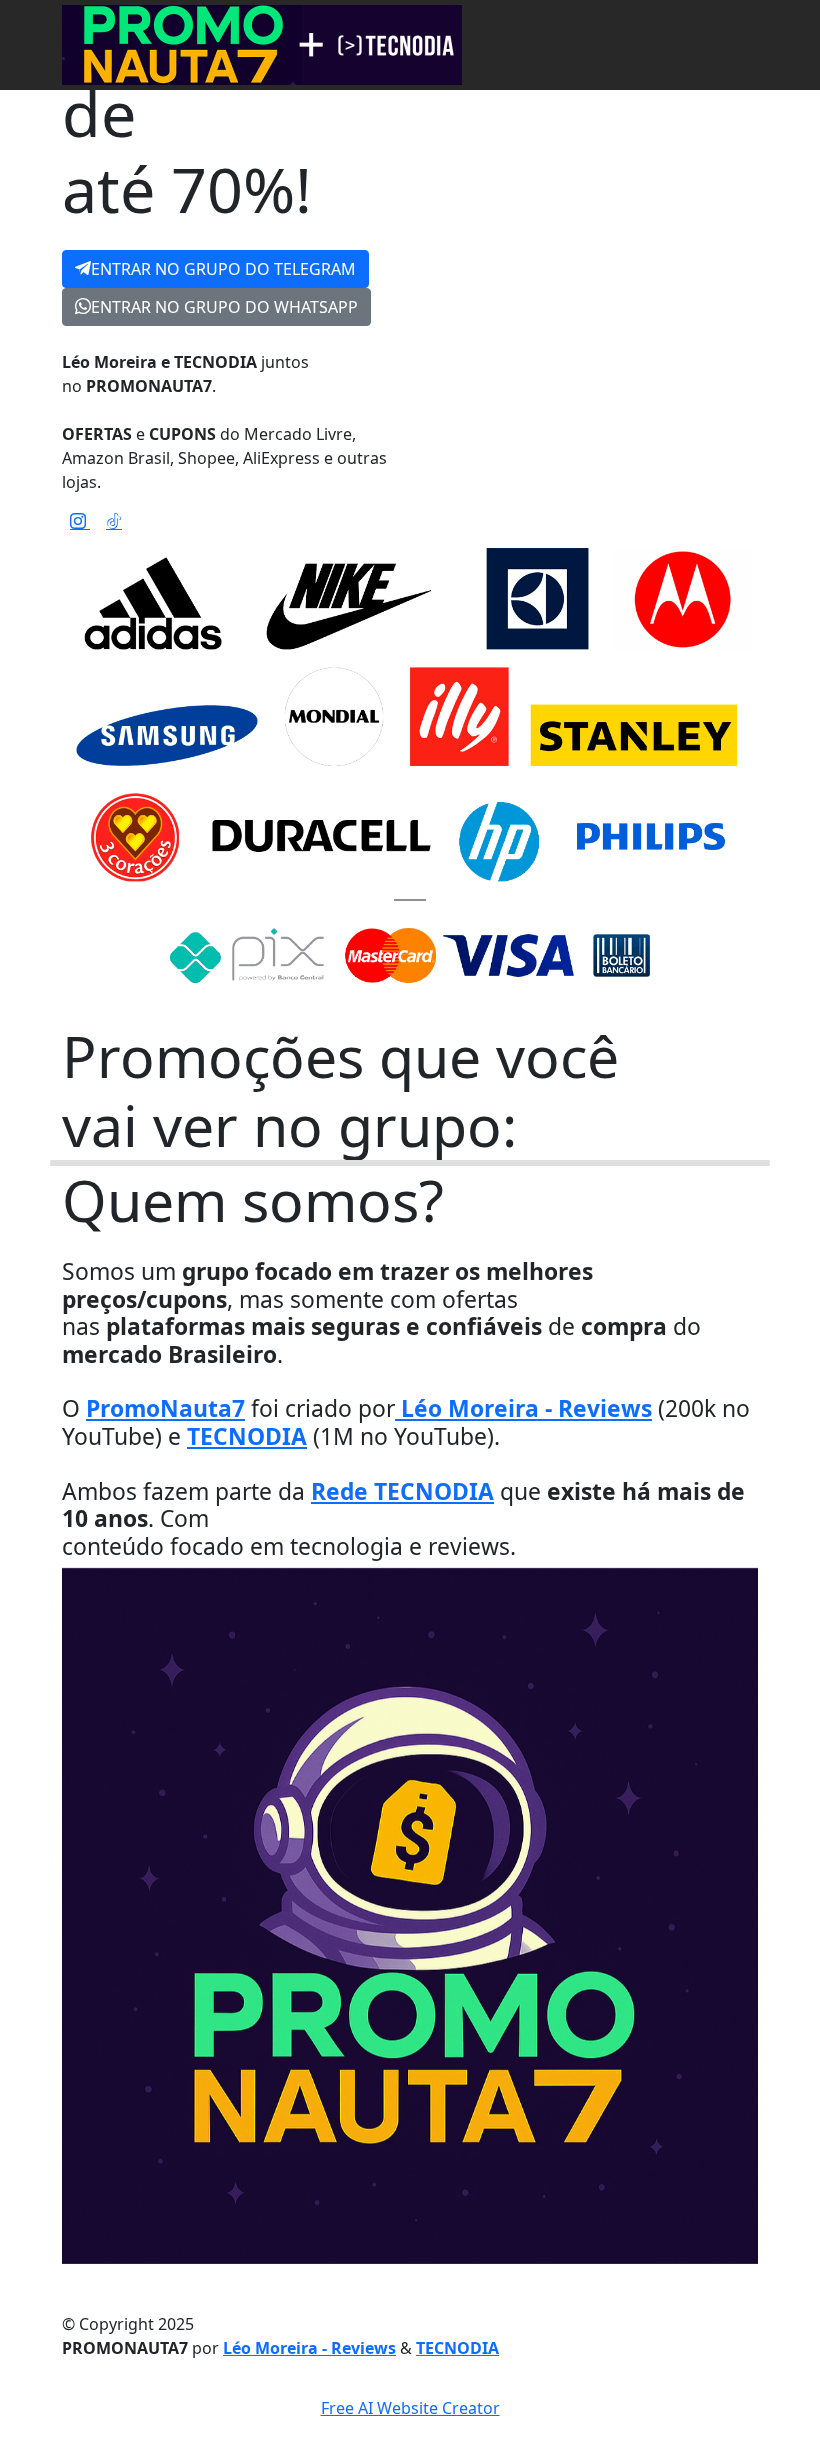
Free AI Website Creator (410, 2408)
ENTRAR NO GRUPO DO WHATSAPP (224, 307)
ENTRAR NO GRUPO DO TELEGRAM (223, 269)
